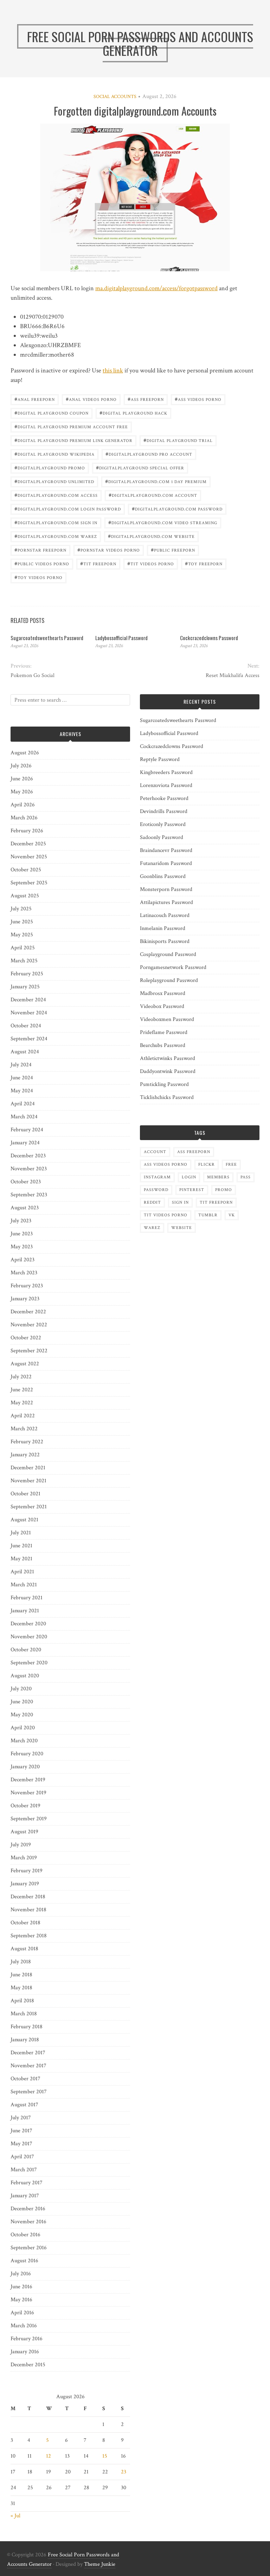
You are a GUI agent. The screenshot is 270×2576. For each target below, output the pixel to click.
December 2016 (28, 2209)
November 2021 (28, 1481)
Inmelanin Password (163, 928)
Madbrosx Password (163, 993)
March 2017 (24, 2170)
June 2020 (22, 1702)
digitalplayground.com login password (68, 509)
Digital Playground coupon (52, 413)
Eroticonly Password (163, 824)
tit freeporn (98, 563)
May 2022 (22, 1403)
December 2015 (28, 2365)
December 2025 (28, 844)
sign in (180, 1202)
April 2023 (22, 1260)
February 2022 (27, 1442)
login (189, 1177)
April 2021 (22, 1572)
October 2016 (25, 2235)
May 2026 (22, 792)
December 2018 (28, 1897)
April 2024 (23, 1104)
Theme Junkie (100, 2564)
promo (224, 1190)
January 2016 (25, 2352)
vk (232, 1215)
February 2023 (27, 1286)
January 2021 (25, 1611)
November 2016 (28, 2222)
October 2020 (26, 1650)
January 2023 (25, 1299)
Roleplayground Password (169, 980)
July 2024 (21, 1065)
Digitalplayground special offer (140, 467)
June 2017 (21, 2131)
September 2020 (29, 1663)
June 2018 (21, 1975)
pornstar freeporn (40, 550)
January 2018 (25, 2040)
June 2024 (22, 1078)
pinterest (192, 1190)
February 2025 (27, 974)
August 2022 (25, 1364)
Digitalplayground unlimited (54, 481)
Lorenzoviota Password (166, 785)
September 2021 (29, 1507)
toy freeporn (204, 563)
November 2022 (29, 1325)
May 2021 (21, 1559)
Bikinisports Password (165, 941)
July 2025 (21, 909)
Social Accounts (115, 97)
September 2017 (29, 2092)
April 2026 (23, 805)
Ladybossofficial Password (121, 638)
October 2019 (25, 1806)
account (155, 1152)
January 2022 (25, 1455)
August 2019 (24, 1832)
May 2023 (22, 1247)
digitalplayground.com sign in (56, 522)
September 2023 (29, 1195)
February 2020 (27, 1754)
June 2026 (22, 779)
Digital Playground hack (133, 413)
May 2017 (21, 2144)
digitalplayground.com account (153, 495)
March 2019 (24, 1858)
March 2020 (24, 1741)
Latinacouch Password (165, 915)
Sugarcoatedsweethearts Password (47, 638)
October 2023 (26, 1182)
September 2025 (29, 883)
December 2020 (28, 1624)
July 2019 (21, 1845)
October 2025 (26, 870)
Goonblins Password (163, 876)
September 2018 (29, 1936)
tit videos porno (151, 563)
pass (246, 1177)
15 (105, 2456)
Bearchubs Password (163, 1045)
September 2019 (29, 1819)
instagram (157, 1177)
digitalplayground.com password (177, 509)
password (156, 1190)
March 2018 (24, 2014)
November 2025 (29, 857)
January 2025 (25, 987)
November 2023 (29, 1169)
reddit (152, 1202)
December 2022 (28, 1312)
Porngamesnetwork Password (173, 967)
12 (49, 2456)
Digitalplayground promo (50, 467)
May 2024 (22, 1091)
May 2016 (21, 2300)
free (231, 1165)
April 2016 (22, 2313)
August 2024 (25, 1052)
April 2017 (22, 2157)
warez (152, 1228)
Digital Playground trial (178, 440)
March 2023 (24, 1273)
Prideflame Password (164, 1032)
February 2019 (27, 1871)
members (218, 1177)
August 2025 (25, 896)
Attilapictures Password (166, 902)
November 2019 (28, 1793)
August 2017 (24, 2105)
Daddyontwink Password (168, 1071)
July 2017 (21, 2118)
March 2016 (24, 2326)
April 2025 (23, 948)
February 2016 (27, 2339)
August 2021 (24, 1520)
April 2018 (22, 2001)
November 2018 (28, 1910)
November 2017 (28, 2066)
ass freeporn (146, 399)
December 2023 (28, 1156)
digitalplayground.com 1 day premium (156, 481)
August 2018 (24, 1949)
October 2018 (25, 1923)
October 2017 (25, 2079)
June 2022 (22, 1390)
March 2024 (24, 1117)
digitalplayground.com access (56, 495)
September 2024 (29, 1039)
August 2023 (25, 1208)
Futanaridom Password (166, 863)
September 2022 (29, 1351)
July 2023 (21, 1221)
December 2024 (28, 1000)
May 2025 (22, 935)
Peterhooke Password (164, 798)
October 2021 (25, 1494)
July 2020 (21, 1689)
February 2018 (27, 2027)
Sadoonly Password (162, 837)
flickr (207, 1165)
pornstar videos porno (109, 550)
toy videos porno (38, 577)
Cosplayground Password (168, 954)
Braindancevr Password (166, 850)
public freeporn (173, 550)
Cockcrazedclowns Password (209, 638)
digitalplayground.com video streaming (163, 522)
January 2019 (25, 1884)
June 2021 (21, 1546)
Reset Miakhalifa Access (233, 675)
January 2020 (25, 1767)
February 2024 (27, 1130)
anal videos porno (91, 399)
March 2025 (24, 961)
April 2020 (23, 1728)
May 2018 (21, 1988)
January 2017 (25, 2196)
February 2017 (27, 2183)
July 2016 (21, 2274)
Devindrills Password (164, 811)
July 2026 (21, 766)
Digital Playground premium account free (71, 426)
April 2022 (23, 1416)
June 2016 (21, 2287)
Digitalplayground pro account (149, 454)
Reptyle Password (160, 759)
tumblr (208, 1215)
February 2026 (27, 831)
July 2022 (21, 1377)
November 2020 (29, 1637)
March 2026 (24, 818)
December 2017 (28, 2053)
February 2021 (27, 1598)
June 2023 (22, 1234)
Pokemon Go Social (33, 675)
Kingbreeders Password (166, 772)
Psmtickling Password (164, 1084)
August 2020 (25, 1676)
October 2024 (26, 1026)
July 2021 (21, 1533)
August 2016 (24, 2261)
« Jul (15, 2516)
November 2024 (29, 1013)
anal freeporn (35, 399)
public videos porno (42, 563)
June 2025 (22, 922)
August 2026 (25, 753)
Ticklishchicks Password (167, 1097)
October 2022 (26, 1338)
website (182, 1228)
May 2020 (22, 1715)
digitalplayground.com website (151, 536)
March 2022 (24, 1429)
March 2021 (24, 1585)
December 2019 (28, 1780)
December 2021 (28, 1468)
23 (124, 2472)
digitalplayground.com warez (56, 536)
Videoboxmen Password (167, 1019)
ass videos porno (198, 399)
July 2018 (21, 1962)
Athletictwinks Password (168, 1058)
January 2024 (25, 1143)
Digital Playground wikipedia (54, 454)
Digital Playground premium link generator (73, 440)
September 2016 (29, 2248)
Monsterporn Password (166, 889)
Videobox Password (162, 1006)
